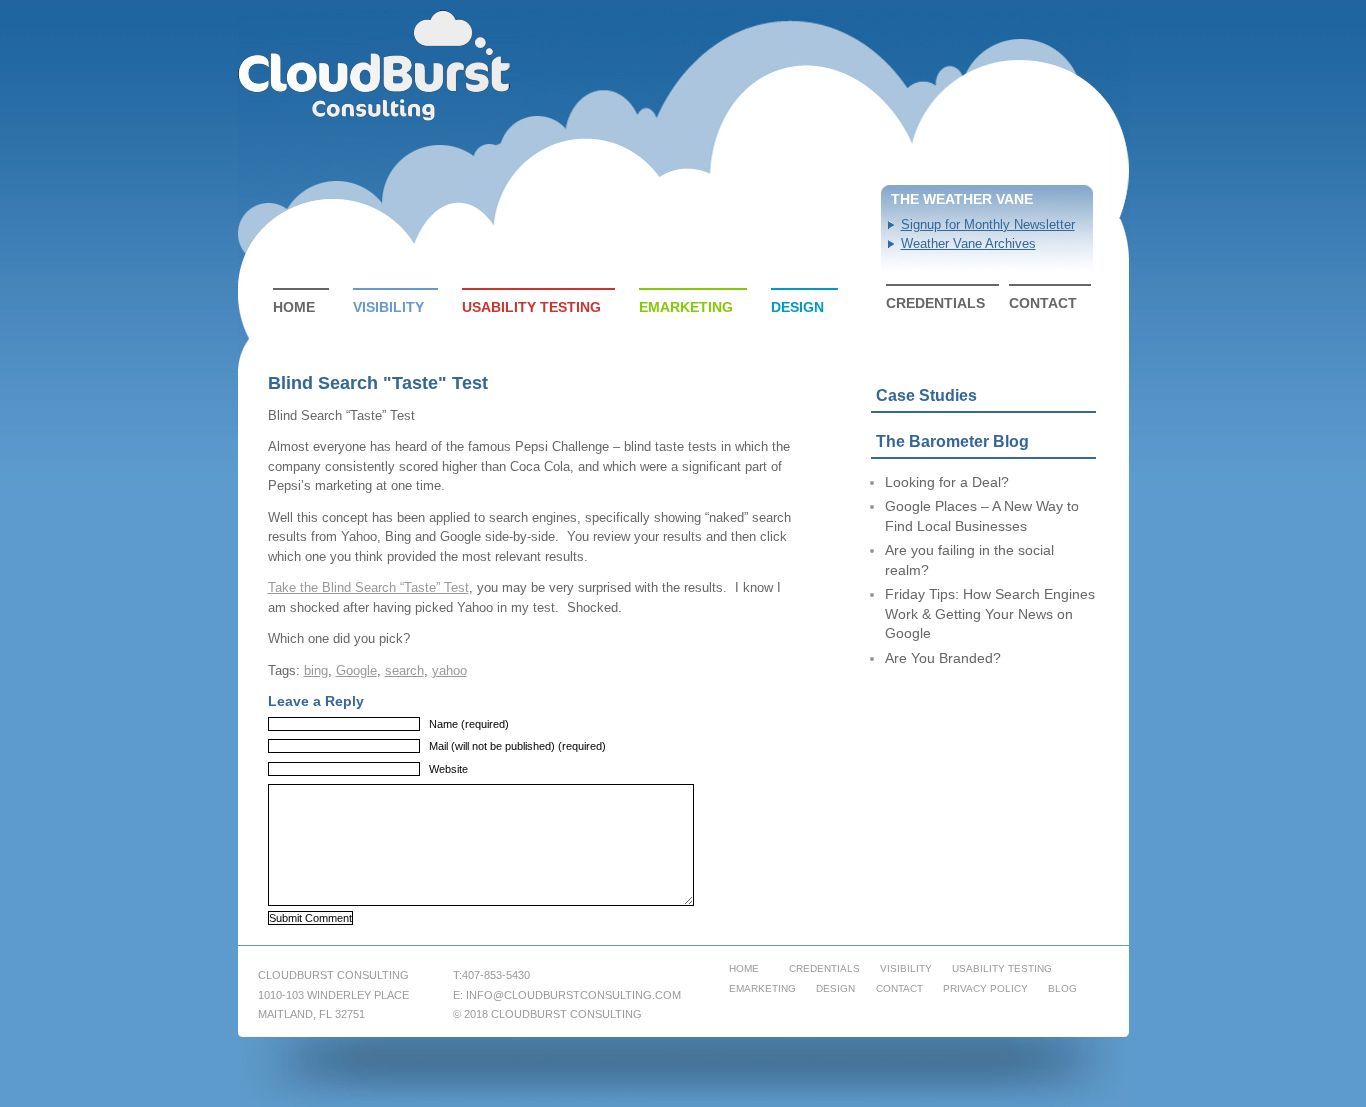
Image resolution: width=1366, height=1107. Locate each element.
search (404, 670)
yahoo (449, 670)
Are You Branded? (943, 658)
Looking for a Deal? (947, 482)
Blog (1062, 988)
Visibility (388, 307)
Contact (1043, 303)
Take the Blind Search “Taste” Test (368, 587)
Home (294, 307)
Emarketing (686, 307)
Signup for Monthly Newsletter (988, 224)
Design (797, 307)
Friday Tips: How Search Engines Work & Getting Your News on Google (990, 613)
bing (316, 670)
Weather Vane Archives (968, 243)
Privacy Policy (985, 988)
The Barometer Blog (952, 441)
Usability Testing (531, 307)
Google (356, 670)
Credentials (935, 303)
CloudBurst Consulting (376, 65)
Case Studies (926, 395)
